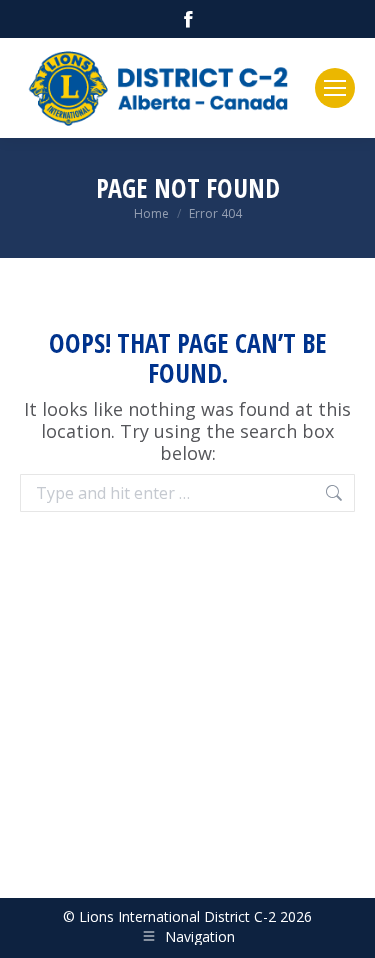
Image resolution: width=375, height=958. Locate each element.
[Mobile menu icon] (335, 88)
